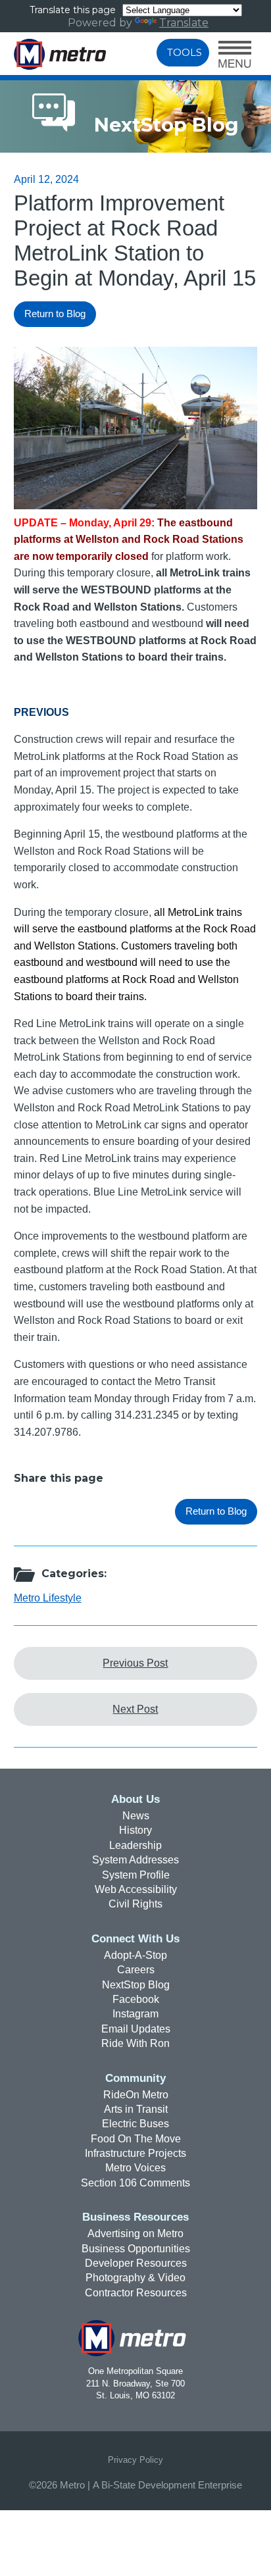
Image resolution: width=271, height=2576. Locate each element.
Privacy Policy (135, 2460)
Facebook (136, 1999)
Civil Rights (135, 1904)
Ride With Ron (135, 2043)
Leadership (135, 1845)
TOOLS (185, 53)
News (136, 1816)
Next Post (135, 1709)
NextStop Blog (136, 1985)
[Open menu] (235, 56)
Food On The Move (136, 2139)
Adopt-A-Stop (135, 1955)
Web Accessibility (136, 1889)
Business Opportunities (136, 2249)
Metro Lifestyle (48, 1598)
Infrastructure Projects (135, 2153)
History (135, 1830)
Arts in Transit (136, 2109)
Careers (136, 1970)
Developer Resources (136, 2263)
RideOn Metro (136, 2095)
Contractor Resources (136, 2293)
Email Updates (136, 2029)
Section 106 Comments (135, 2183)
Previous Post (135, 1663)
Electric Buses (135, 2124)
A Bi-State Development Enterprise (167, 2485)
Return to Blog (55, 314)
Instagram (135, 2014)
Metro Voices (135, 2168)
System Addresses (135, 1860)
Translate (184, 23)
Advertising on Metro (135, 2234)
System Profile (136, 1875)
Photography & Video (135, 2278)
